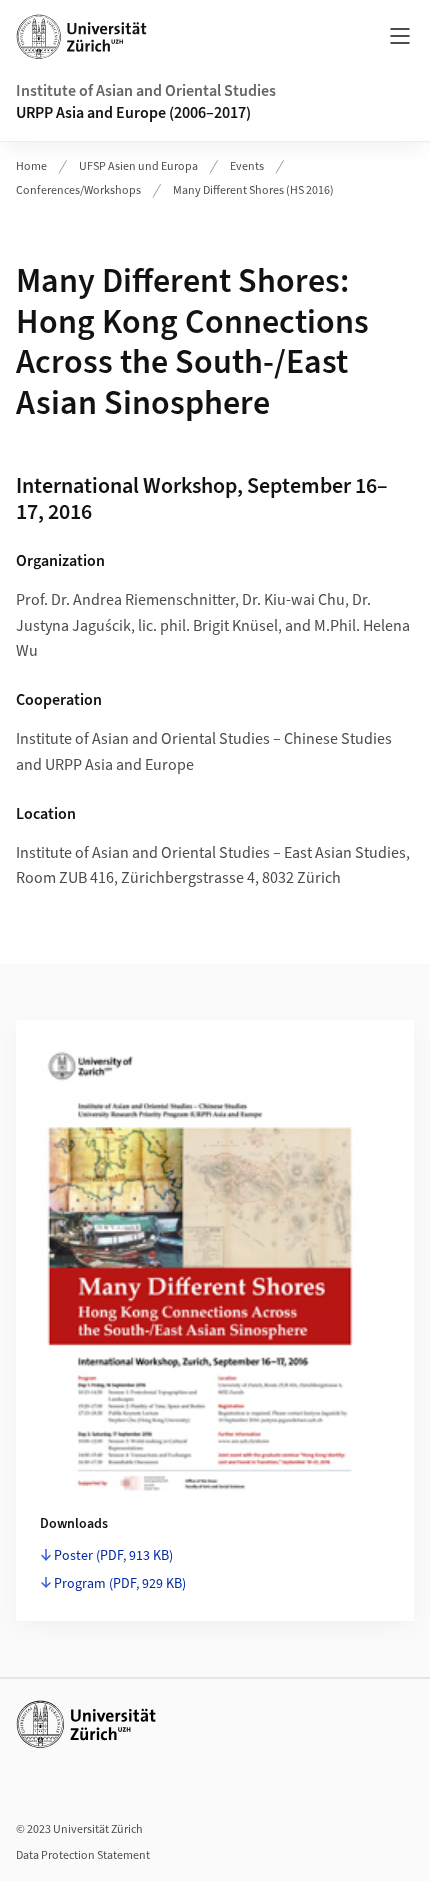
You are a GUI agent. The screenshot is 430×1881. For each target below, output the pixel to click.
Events (247, 166)
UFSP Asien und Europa (138, 166)
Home (31, 166)
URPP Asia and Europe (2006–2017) (133, 113)
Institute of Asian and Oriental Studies (146, 91)
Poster (113, 1556)
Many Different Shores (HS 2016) (253, 190)
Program (120, 1584)
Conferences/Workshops (78, 190)
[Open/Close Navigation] (400, 36)
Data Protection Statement (83, 1855)
